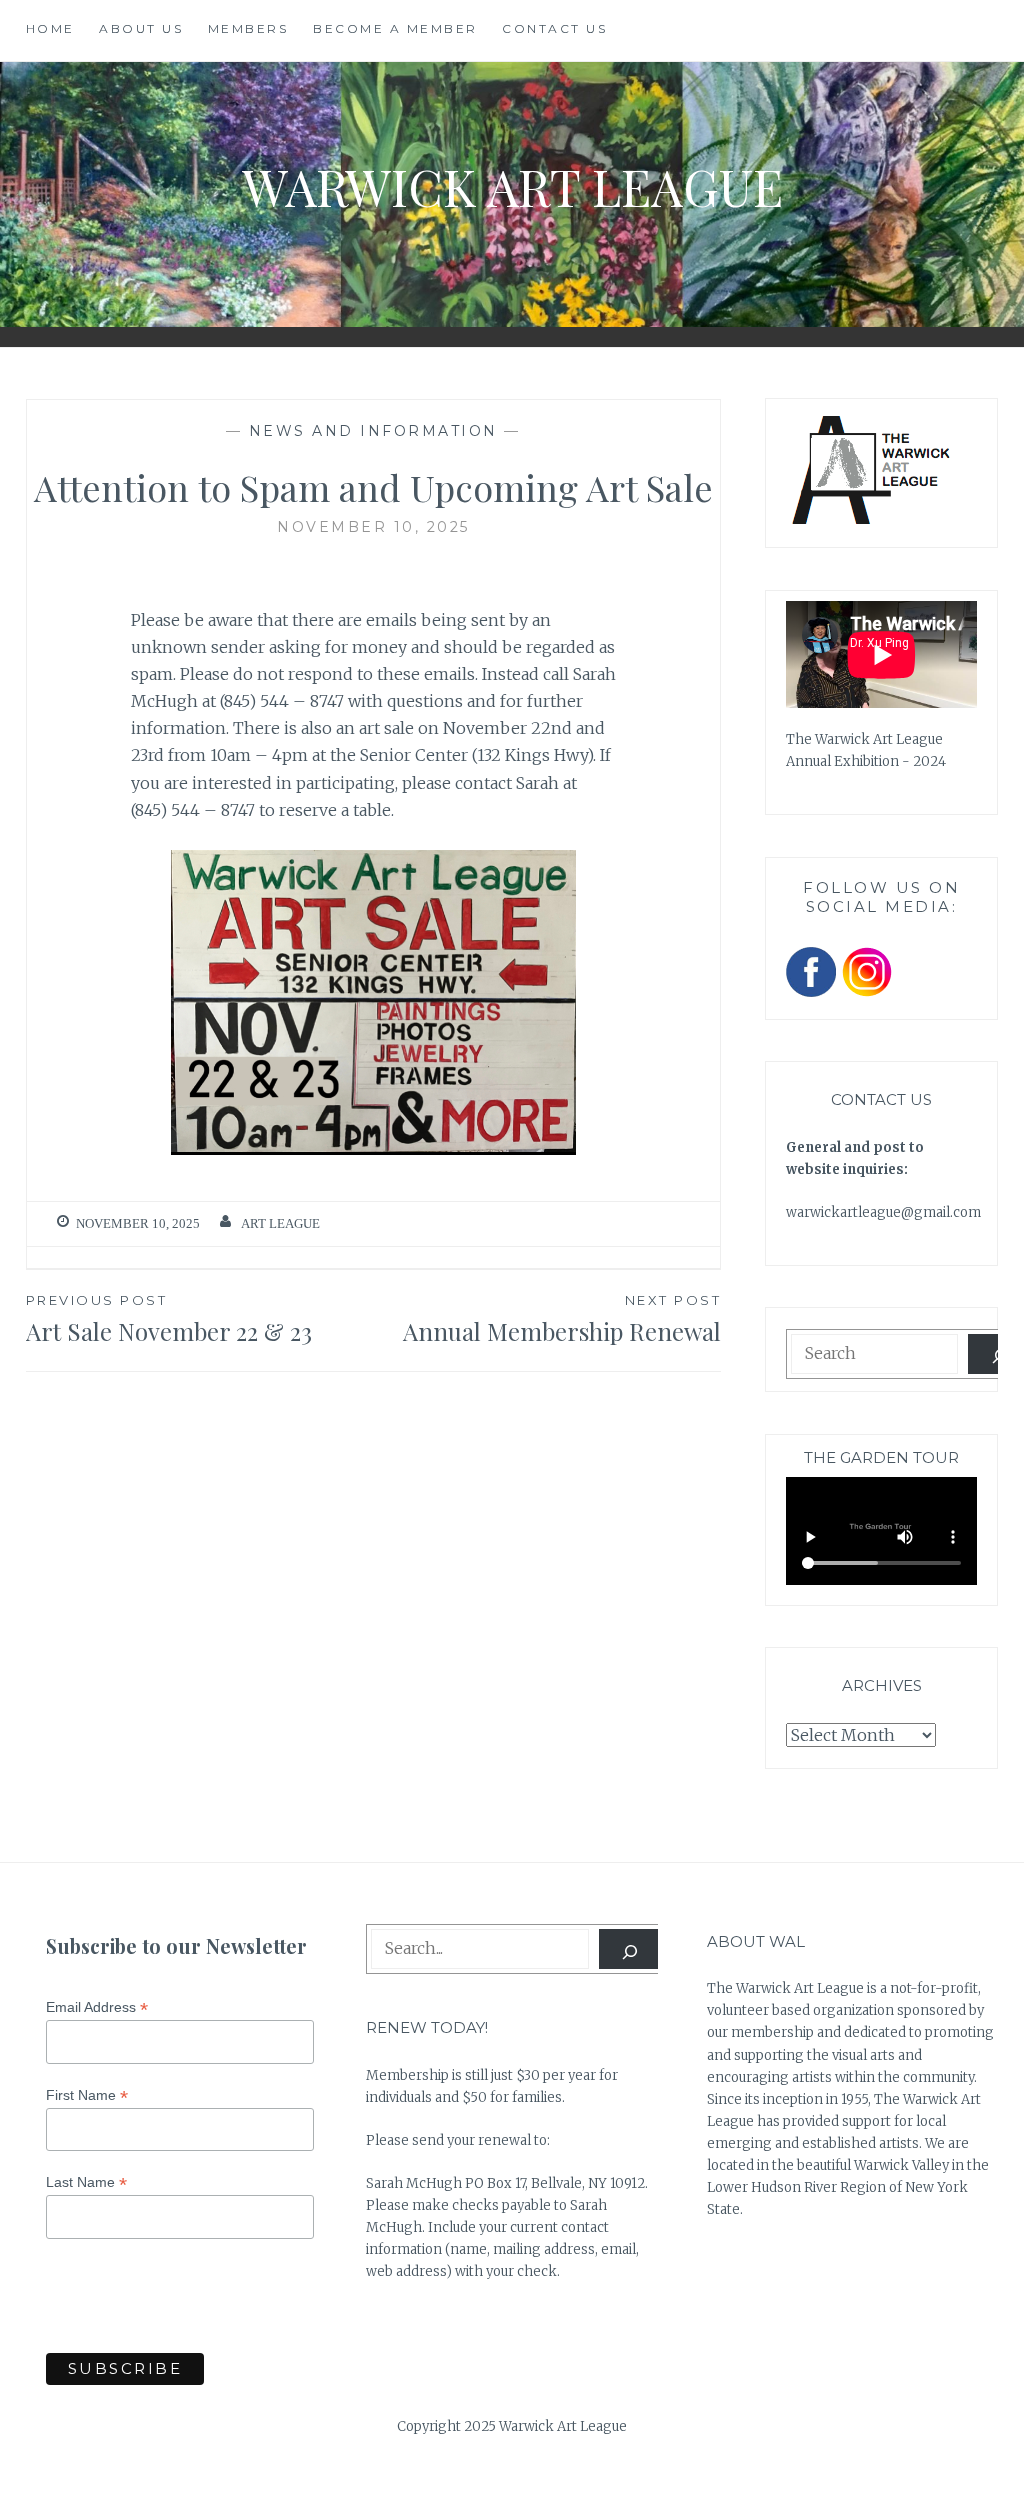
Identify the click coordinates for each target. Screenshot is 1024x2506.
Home (50, 28)
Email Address (97, 2007)
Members (248, 28)
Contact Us (554, 28)
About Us (141, 28)
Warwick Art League (512, 186)
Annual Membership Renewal (562, 1319)
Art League (280, 1223)
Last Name (86, 2182)
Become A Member (395, 28)
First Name (87, 2095)
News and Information (373, 431)
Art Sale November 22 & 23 (169, 1319)
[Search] (630, 1949)
